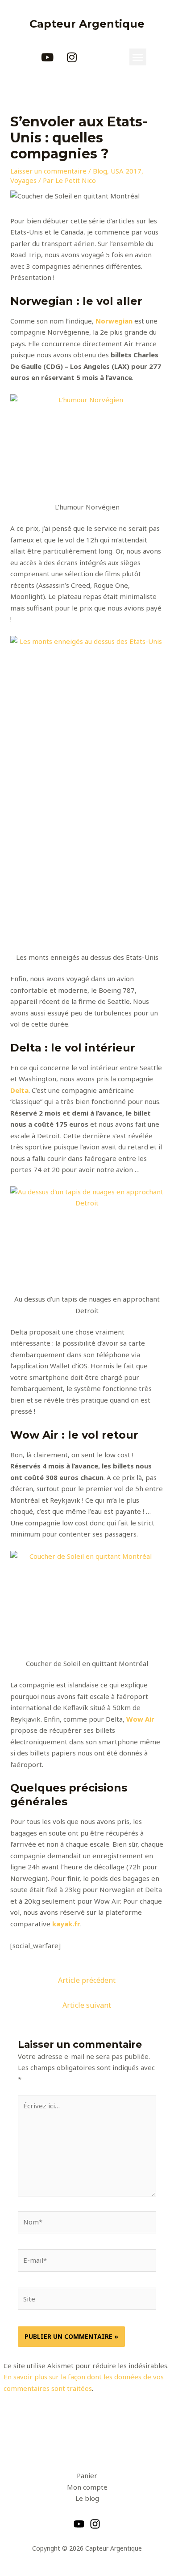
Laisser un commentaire (48, 171)
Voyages (23, 180)
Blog (100, 171)
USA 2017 (126, 171)
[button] (138, 57)
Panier (87, 2475)
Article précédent (87, 1980)
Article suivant (87, 2005)
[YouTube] (79, 2524)
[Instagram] (95, 2524)
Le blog (87, 2498)
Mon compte (87, 2487)
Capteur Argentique (87, 24)
